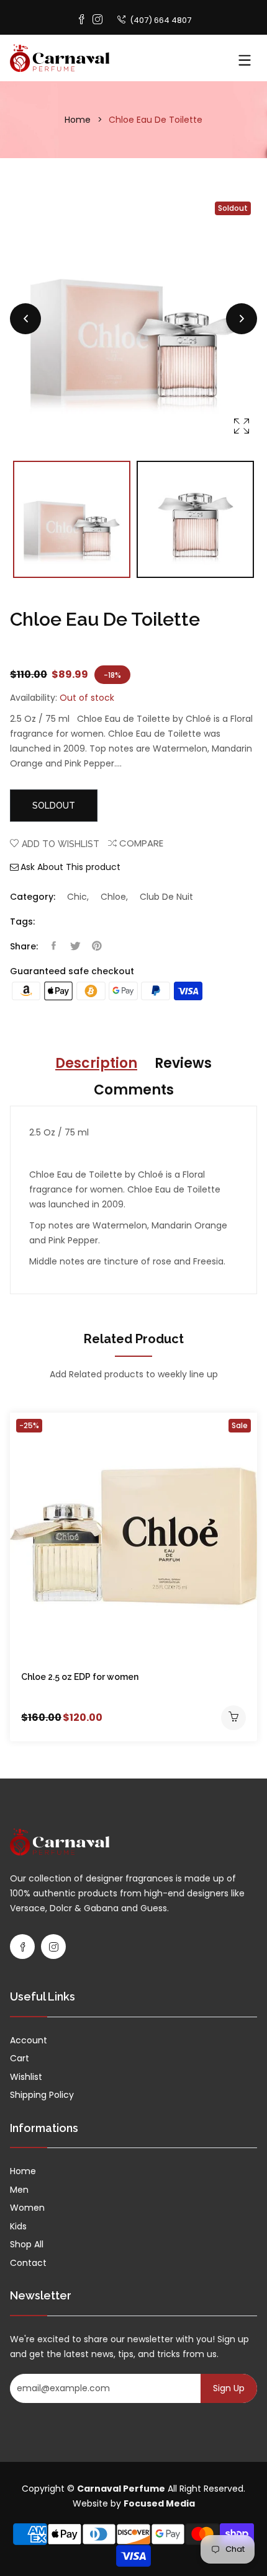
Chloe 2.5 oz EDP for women (80, 1677)
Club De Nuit (166, 897)
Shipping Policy (42, 2095)
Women (27, 2208)
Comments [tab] (134, 1090)
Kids (18, 2226)
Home (78, 120)
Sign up (229, 2388)
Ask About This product (70, 867)
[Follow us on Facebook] (53, 946)
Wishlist (26, 2077)
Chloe (113, 897)
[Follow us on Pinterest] (97, 946)
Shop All (27, 2244)
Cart (20, 2058)
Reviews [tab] (183, 1063)
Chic (77, 897)
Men (19, 2190)
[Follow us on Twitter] (75, 946)
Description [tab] (96, 1063)
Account (29, 2040)
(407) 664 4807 (160, 20)
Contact (28, 2263)
